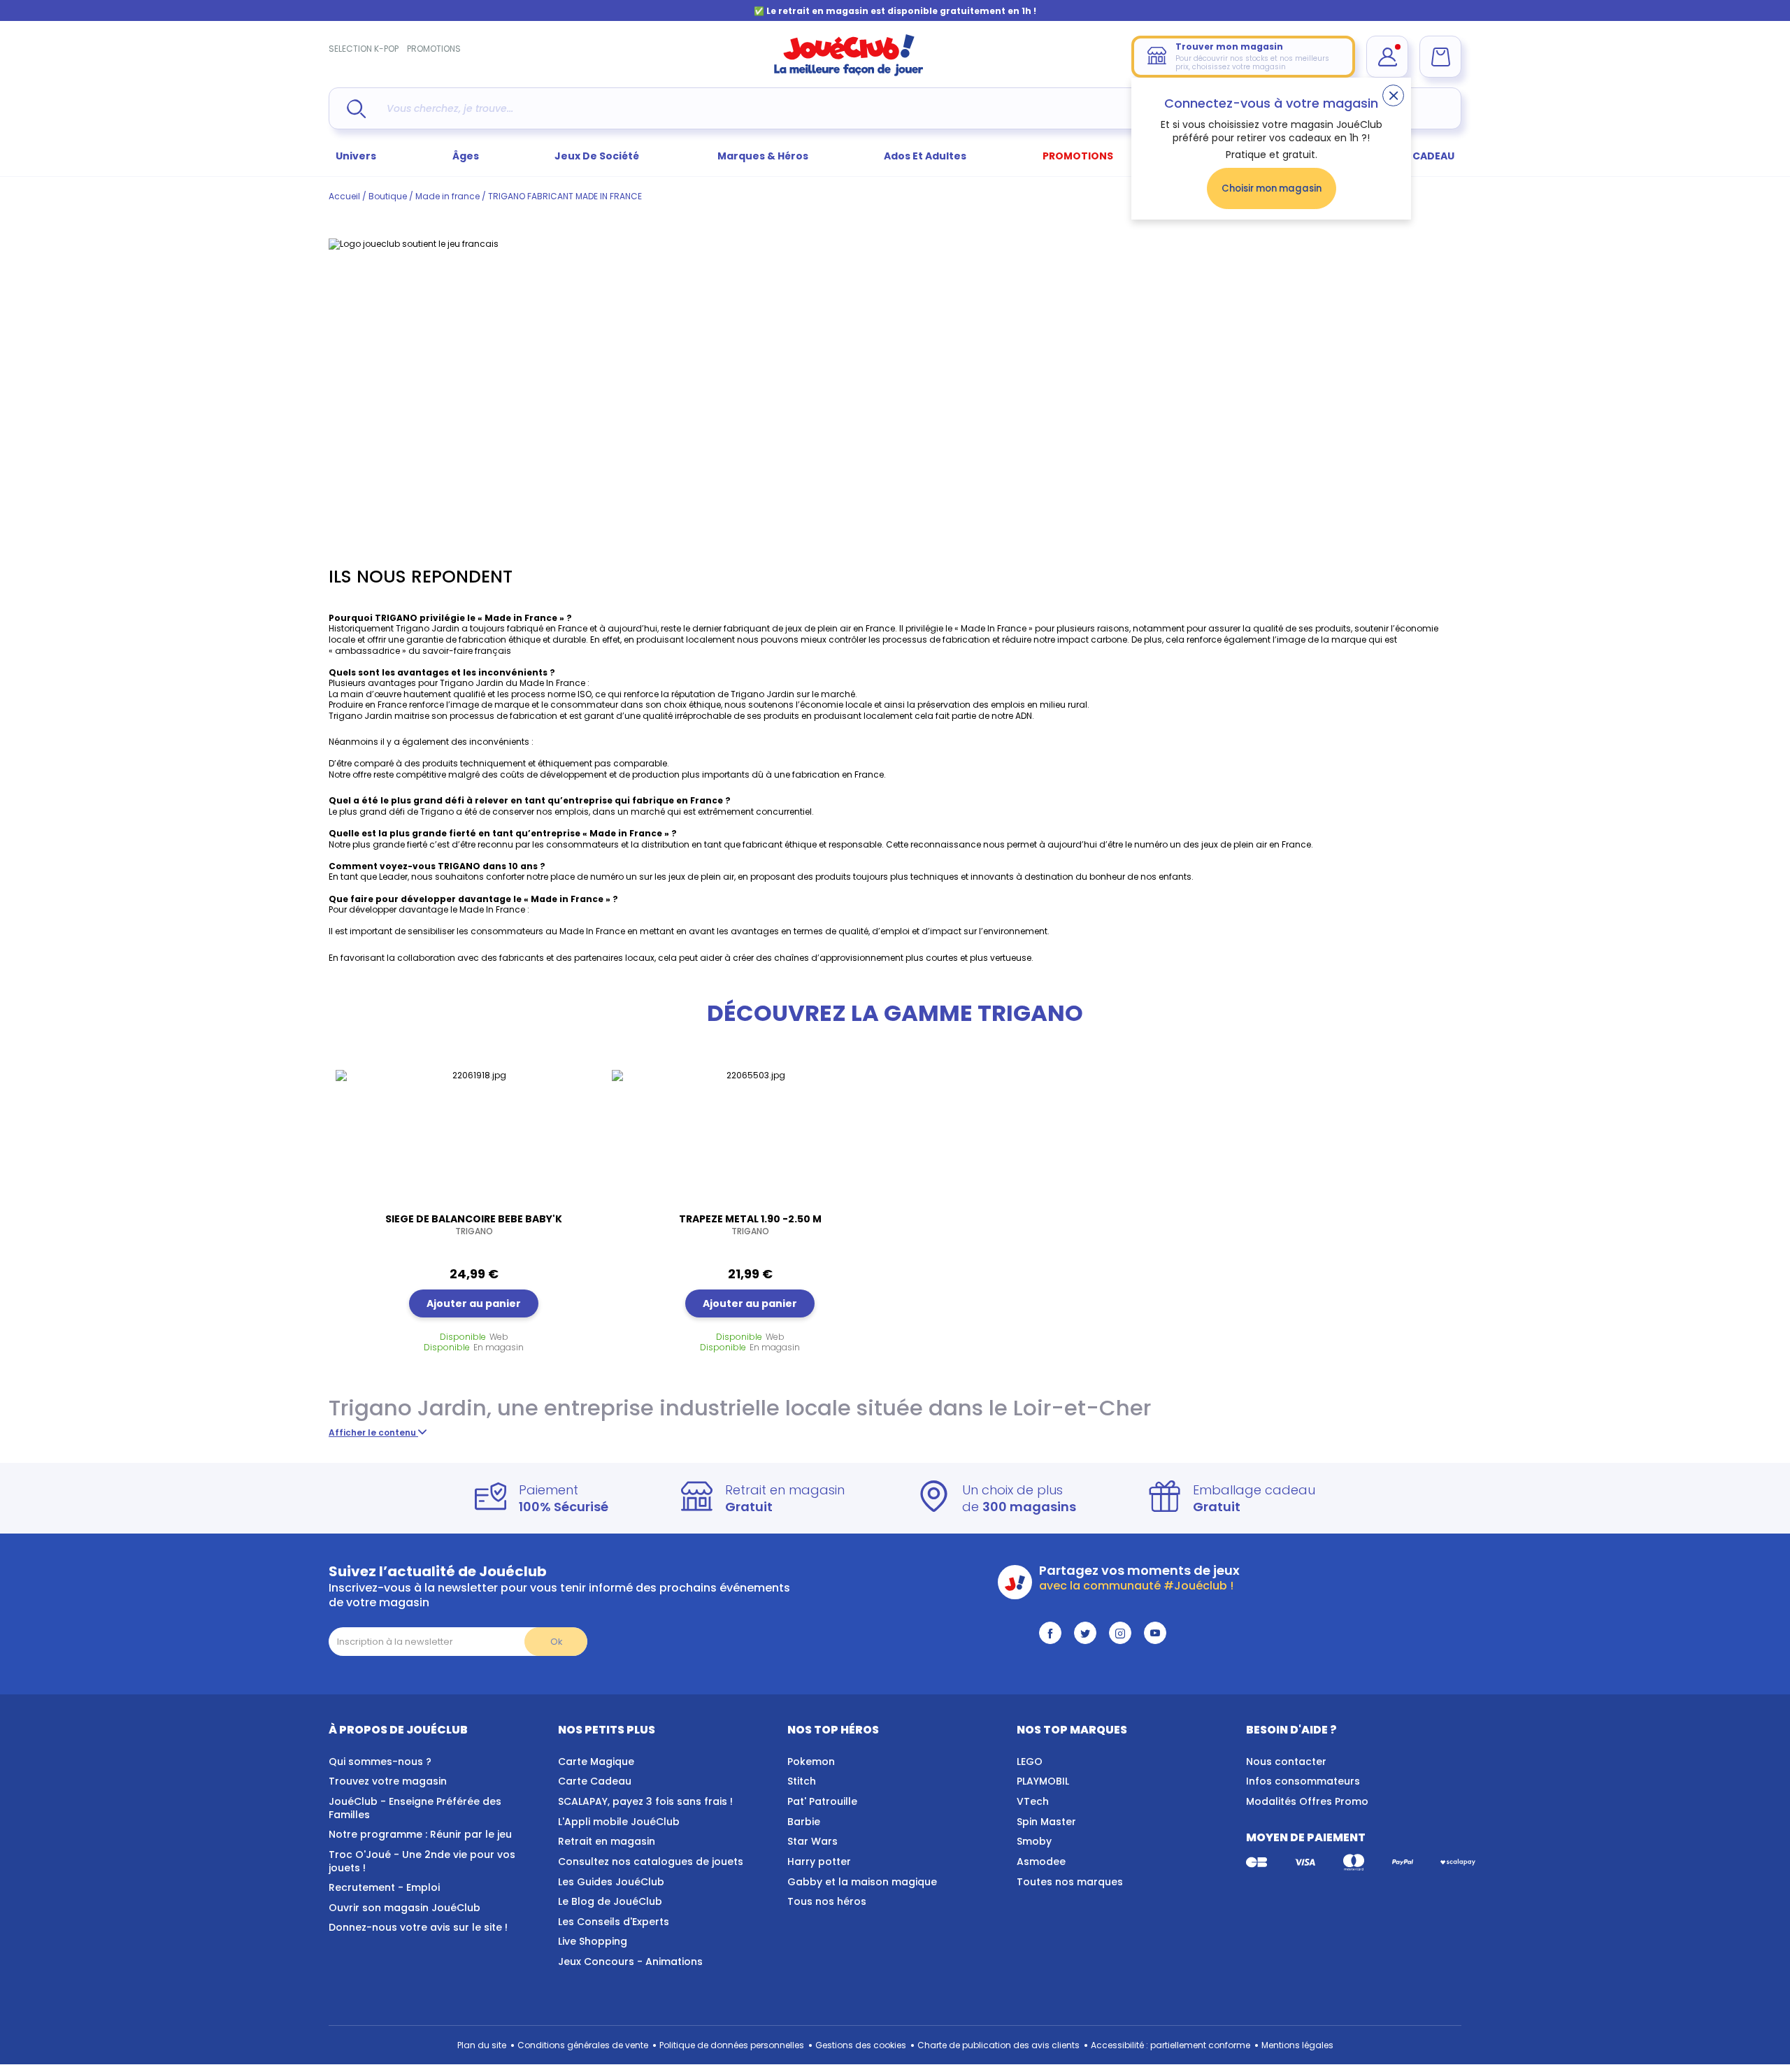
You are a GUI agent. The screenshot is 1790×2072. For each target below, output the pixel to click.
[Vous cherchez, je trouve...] (356, 109)
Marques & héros (763, 156)
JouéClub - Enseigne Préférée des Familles (415, 1808)
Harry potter (819, 1862)
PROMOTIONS (434, 49)
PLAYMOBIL (1043, 1781)
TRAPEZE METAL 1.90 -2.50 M (750, 1224)
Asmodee (1041, 1862)
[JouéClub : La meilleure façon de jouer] (849, 73)
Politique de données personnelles (732, 2045)
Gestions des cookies (861, 2045)
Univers (356, 156)
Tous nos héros (827, 1901)
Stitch (802, 1781)
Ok (556, 1642)
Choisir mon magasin (1272, 188)
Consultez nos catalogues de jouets (651, 1862)
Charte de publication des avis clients (998, 2045)
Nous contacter (1286, 1762)
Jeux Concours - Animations (630, 1962)
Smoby (1034, 1841)
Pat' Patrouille (822, 1801)
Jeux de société (598, 156)
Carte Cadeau (595, 1781)
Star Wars (812, 1841)
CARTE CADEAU (1416, 156)
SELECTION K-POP (364, 49)
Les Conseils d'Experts (614, 1922)
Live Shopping (593, 1941)
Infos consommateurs (1303, 1781)
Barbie (804, 1822)
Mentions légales (1297, 2045)
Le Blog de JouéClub (610, 1901)
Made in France (522, 618)
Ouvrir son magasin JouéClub (404, 1908)
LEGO (1030, 1762)
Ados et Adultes (925, 156)
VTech (1033, 1801)
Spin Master (1046, 1822)
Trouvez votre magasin (388, 1781)
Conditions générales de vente (583, 2045)
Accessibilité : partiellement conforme (1170, 2045)
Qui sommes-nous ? (380, 1762)
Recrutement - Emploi (384, 1887)
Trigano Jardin (408, 1408)
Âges (466, 156)
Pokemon (811, 1762)
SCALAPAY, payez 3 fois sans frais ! (645, 1801)
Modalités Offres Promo (1307, 1801)
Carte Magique (596, 1762)
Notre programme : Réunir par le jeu (420, 1834)
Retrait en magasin (607, 1841)
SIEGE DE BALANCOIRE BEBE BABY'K (474, 1224)
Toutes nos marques (1070, 1882)
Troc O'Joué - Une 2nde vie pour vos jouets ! (422, 1861)
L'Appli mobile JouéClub (619, 1822)
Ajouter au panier (474, 1303)
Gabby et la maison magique (862, 1882)
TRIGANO (395, 618)
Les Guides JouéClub (611, 1882)
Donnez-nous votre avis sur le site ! (418, 1927)
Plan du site (482, 2045)
